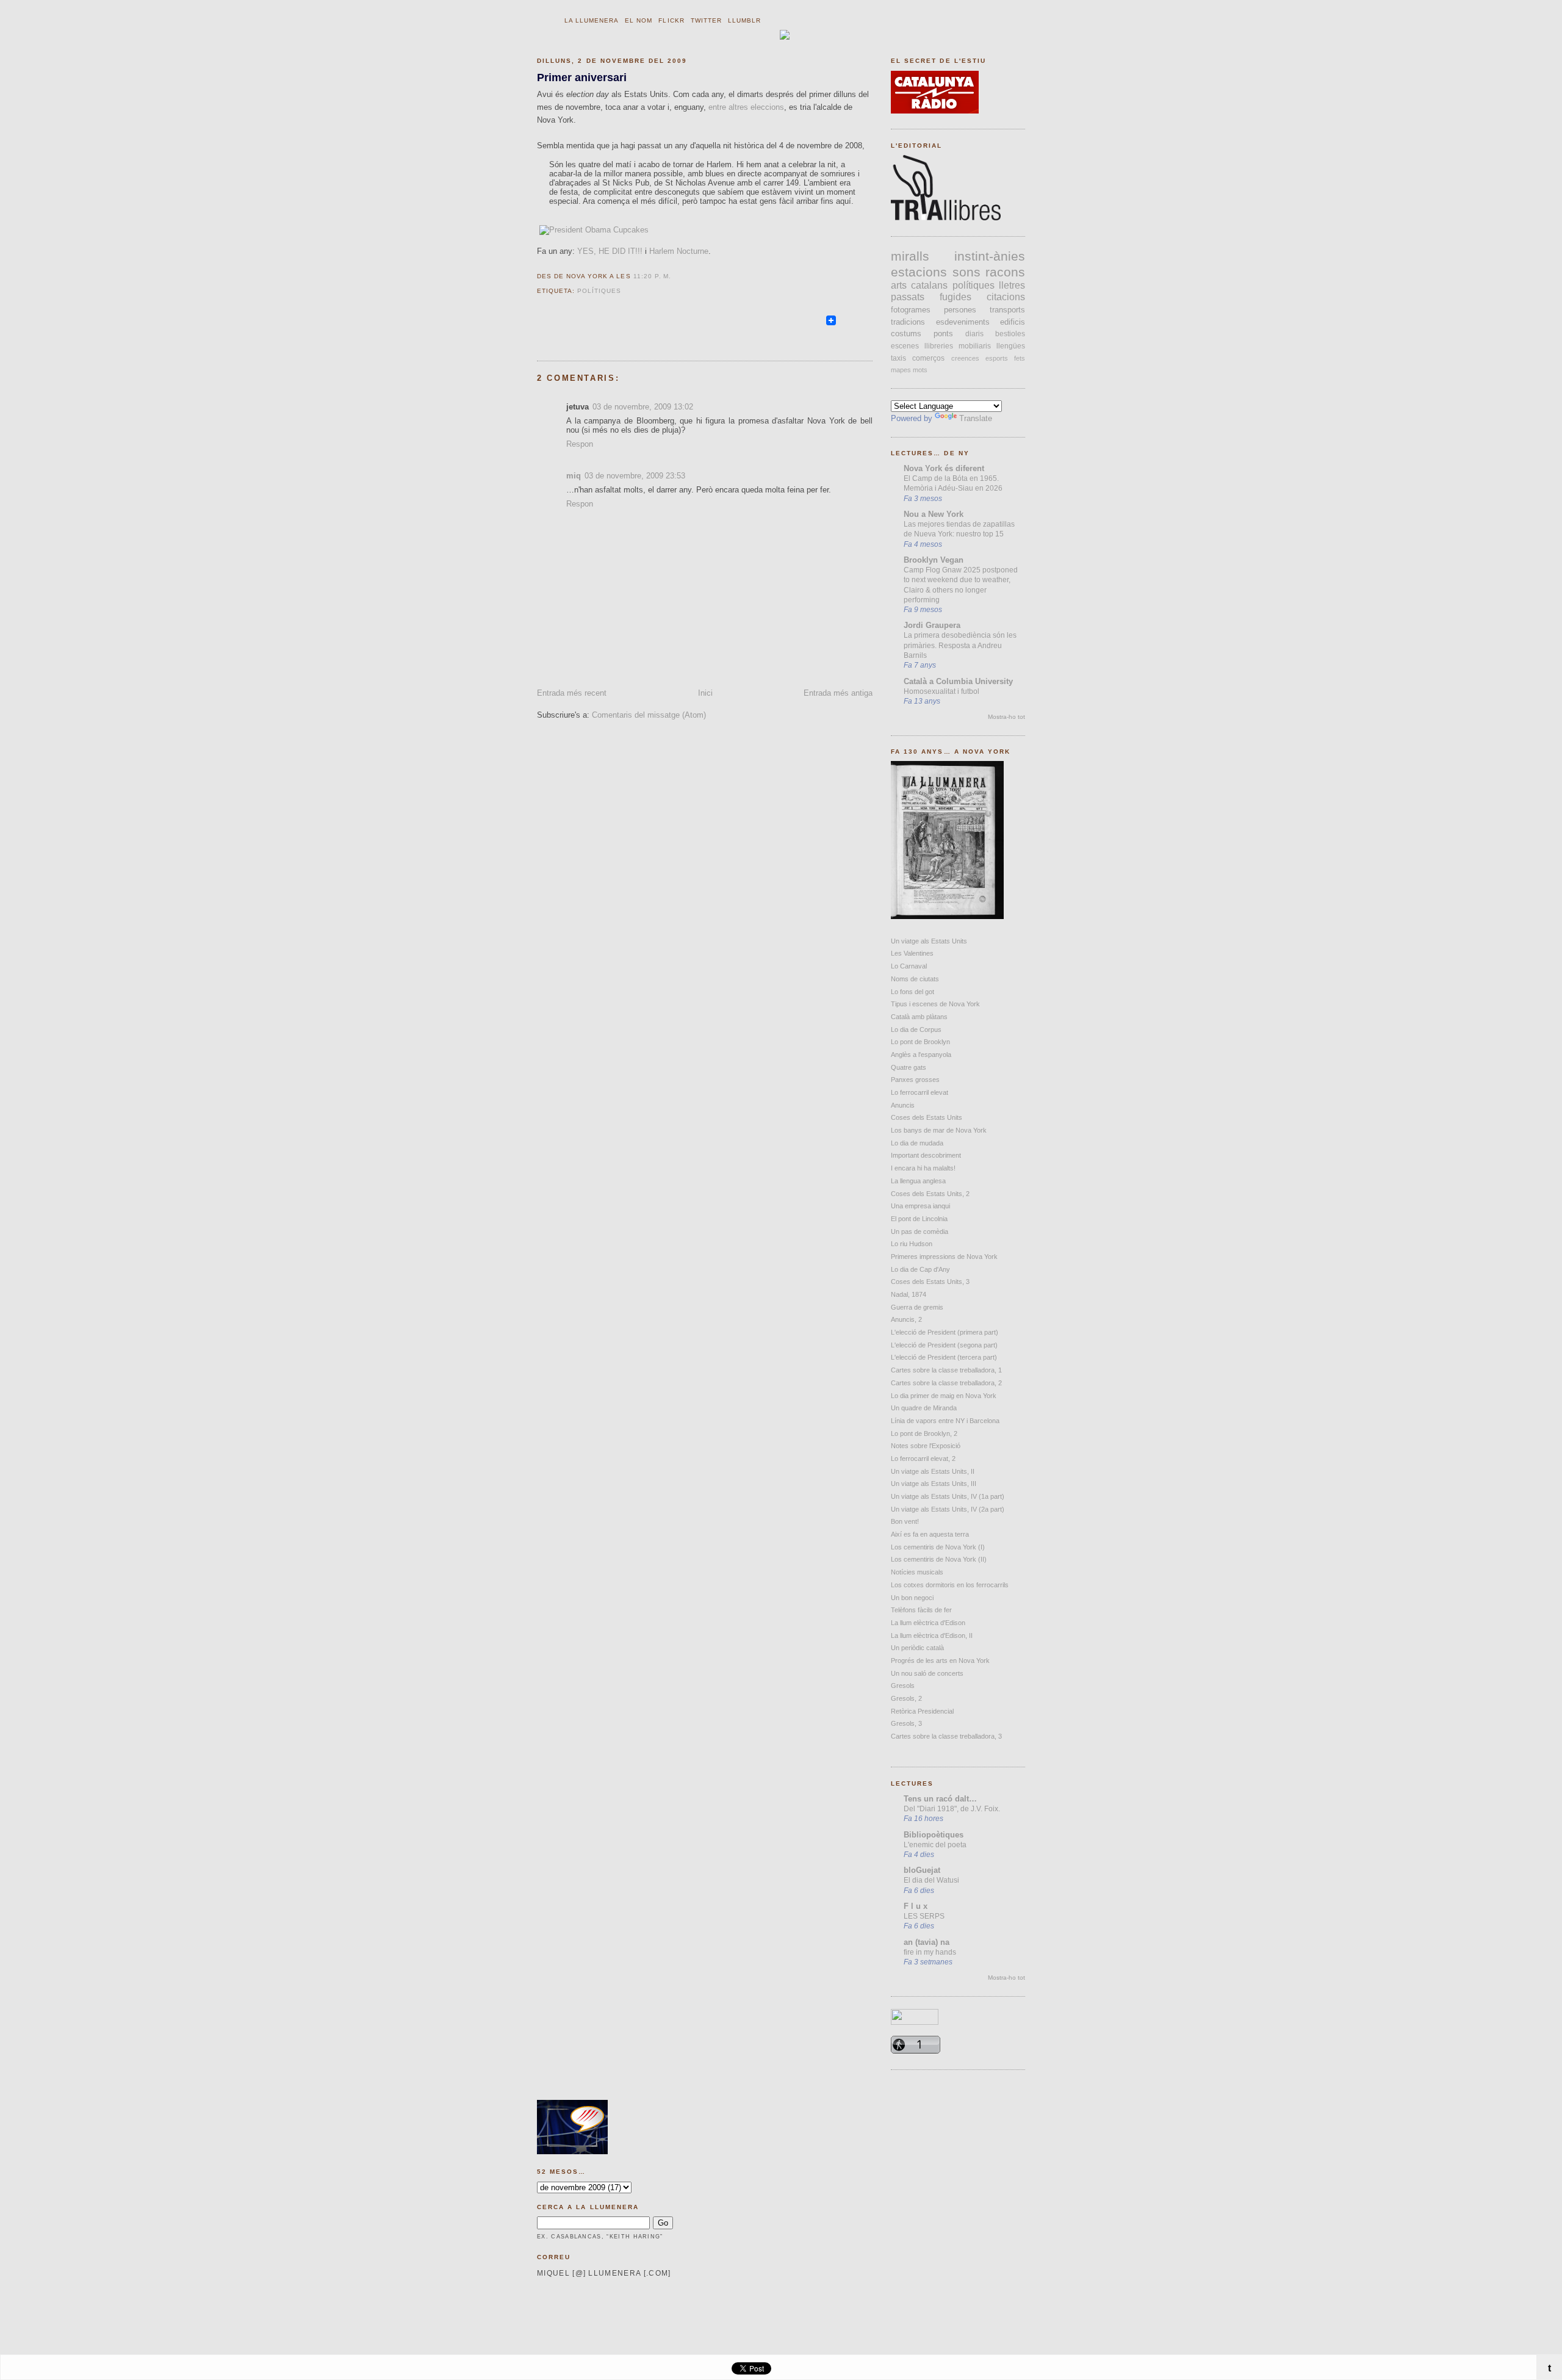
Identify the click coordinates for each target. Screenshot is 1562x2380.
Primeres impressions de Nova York (944, 1257)
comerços (928, 358)
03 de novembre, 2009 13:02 (643, 407)
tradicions (908, 322)
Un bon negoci (912, 1598)
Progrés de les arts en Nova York (940, 1661)
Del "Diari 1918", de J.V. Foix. (952, 1809)
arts (899, 285)
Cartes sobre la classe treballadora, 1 (946, 1370)
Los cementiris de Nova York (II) (939, 1559)
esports (997, 358)
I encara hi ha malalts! (923, 1168)
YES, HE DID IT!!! (610, 251)
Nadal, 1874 (909, 1294)
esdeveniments (963, 322)
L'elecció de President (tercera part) (944, 1357)
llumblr (744, 20)
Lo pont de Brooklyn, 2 (924, 1433)
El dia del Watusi (931, 1880)
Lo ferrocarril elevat (920, 1092)
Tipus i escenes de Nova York (935, 1004)
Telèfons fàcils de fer (921, 1610)
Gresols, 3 (906, 1723)
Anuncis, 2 (906, 1319)
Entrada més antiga (838, 693)
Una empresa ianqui (920, 1206)
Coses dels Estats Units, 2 (930, 1194)
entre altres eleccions (746, 107)
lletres (1012, 285)
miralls (910, 256)
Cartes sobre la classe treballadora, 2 (946, 1383)
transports (1007, 310)
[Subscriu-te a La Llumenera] (819, 326)
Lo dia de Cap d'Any (920, 1269)
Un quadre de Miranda (924, 1408)
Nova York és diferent (944, 468)
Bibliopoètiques (934, 1835)
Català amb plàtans (919, 1017)
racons (1005, 272)
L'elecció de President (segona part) (944, 1345)
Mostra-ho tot (1006, 717)
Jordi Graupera (932, 625)
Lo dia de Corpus (916, 1030)
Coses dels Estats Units (927, 1117)
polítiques (599, 291)
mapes (901, 370)
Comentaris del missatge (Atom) (649, 715)
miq (574, 476)
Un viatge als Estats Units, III (934, 1484)
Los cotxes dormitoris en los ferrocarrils (950, 1585)
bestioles (1010, 334)
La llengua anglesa (918, 1181)
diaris (974, 334)
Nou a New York (934, 514)
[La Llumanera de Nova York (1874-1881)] (947, 916)
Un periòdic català (917, 1648)
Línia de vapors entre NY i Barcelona (945, 1421)
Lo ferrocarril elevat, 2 (923, 1459)
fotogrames (911, 310)
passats (908, 297)
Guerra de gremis (917, 1307)
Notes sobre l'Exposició (926, 1446)
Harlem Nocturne (679, 251)
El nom (639, 20)
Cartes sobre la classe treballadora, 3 (946, 1736)
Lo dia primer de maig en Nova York (944, 1396)
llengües (1011, 346)
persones (960, 310)
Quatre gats (909, 1067)
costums (906, 334)
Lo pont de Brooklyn (920, 1042)
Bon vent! (905, 1521)
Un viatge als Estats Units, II (933, 1471)
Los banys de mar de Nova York (939, 1130)
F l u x (916, 1906)
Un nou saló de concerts (927, 1673)
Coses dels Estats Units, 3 (930, 1282)
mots (920, 370)
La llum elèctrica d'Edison (928, 1623)
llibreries (939, 346)
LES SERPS (924, 1916)
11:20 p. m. (652, 276)
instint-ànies (990, 256)
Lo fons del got (912, 992)
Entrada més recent (572, 693)
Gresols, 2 (906, 1698)
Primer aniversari (582, 77)
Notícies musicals (917, 1572)
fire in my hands (930, 1952)
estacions (919, 272)
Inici (705, 693)
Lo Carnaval (909, 966)
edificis (1013, 322)
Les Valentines (912, 953)
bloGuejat (922, 1870)
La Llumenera (592, 20)
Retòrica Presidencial (922, 1711)
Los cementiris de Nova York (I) (938, 1547)
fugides (956, 297)
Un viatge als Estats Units (929, 941)
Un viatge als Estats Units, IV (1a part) (948, 1496)
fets (1020, 358)
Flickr (671, 20)
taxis (898, 358)
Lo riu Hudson (912, 1244)
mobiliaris (975, 346)
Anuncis (903, 1105)
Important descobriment (926, 1155)
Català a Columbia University (958, 681)
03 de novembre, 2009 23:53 (635, 476)
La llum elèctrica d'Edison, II (932, 1635)
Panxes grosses (915, 1080)
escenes (905, 346)
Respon (580, 444)
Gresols (903, 1686)
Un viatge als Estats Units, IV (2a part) (948, 1509)
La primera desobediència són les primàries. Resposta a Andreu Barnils (960, 645)
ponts (943, 334)
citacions (1006, 297)
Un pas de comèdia (920, 1231)
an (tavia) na (927, 1942)
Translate (976, 418)
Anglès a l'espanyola (921, 1055)
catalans (929, 285)
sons (966, 272)
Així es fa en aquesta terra (930, 1534)
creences (965, 358)
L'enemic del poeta (935, 1845)
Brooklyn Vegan (934, 560)
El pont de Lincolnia (919, 1219)
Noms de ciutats (915, 979)
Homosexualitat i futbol (941, 691)
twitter (706, 20)
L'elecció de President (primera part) (945, 1332)
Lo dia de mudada (917, 1143)
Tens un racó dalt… (940, 1799)
